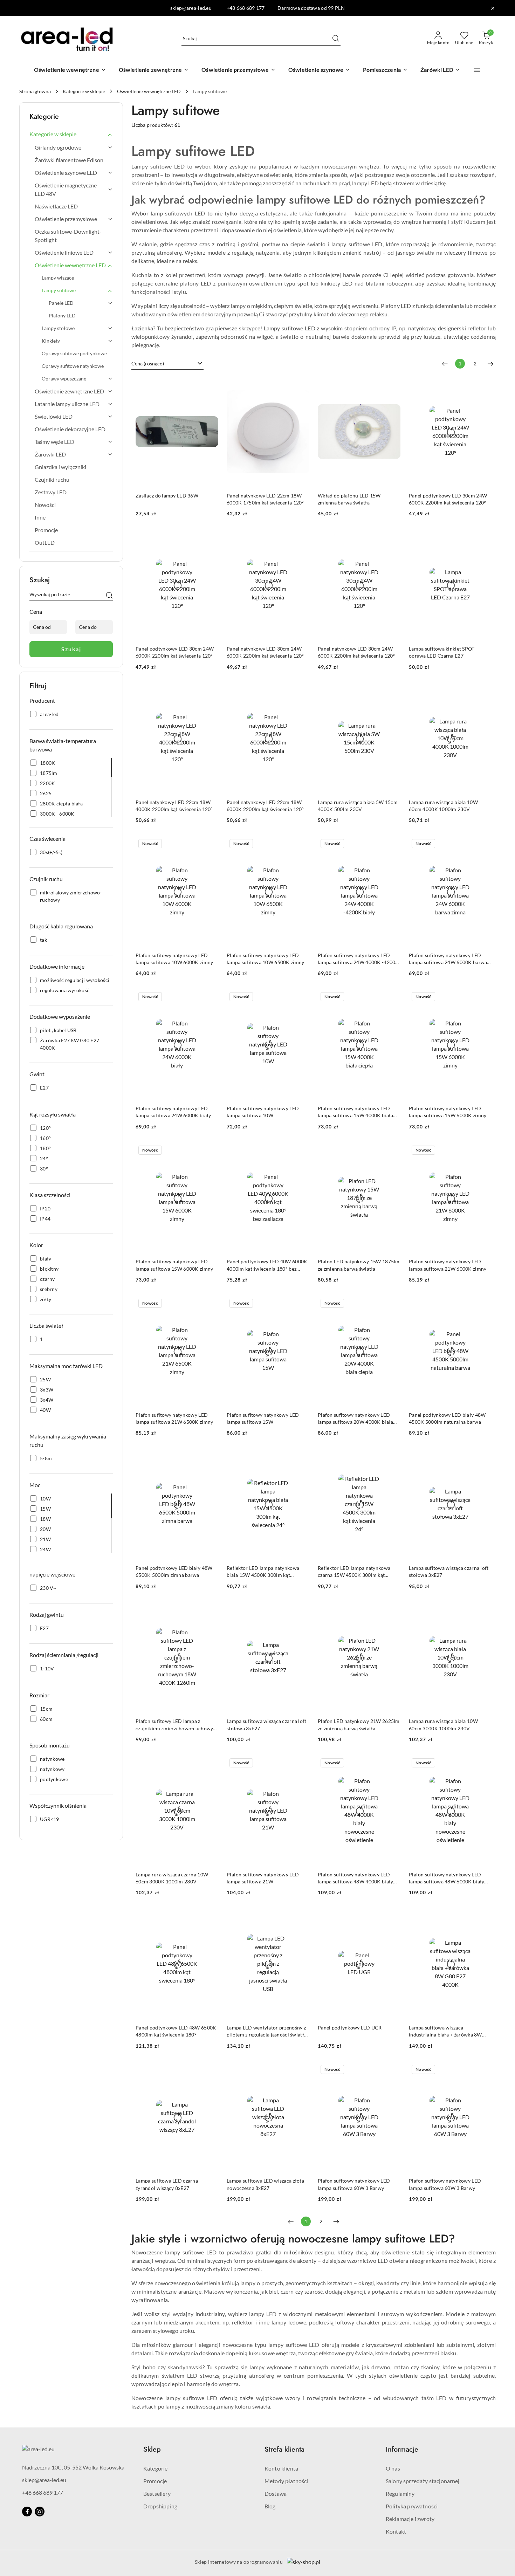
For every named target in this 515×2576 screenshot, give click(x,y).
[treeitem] (71, 134)
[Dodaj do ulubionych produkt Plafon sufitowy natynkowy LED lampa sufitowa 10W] (301, 997)
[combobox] (167, 364)
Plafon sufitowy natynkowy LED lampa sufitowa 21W (263, 1878)
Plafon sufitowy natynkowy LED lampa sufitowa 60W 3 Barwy (354, 2184)
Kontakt (396, 2531)
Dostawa (276, 2493)
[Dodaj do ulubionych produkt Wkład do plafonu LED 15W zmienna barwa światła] (392, 385)
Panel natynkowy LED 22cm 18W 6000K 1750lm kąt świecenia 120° (265, 499)
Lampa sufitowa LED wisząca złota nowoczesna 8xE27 (265, 2184)
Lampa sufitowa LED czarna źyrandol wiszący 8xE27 (167, 2184)
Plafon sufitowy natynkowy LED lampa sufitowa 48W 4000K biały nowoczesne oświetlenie (355, 1878)
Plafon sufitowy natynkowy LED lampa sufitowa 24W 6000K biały (173, 1112)
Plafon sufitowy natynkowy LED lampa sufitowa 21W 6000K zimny (448, 1265)
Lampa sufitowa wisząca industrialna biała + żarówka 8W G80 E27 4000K (445, 2031)
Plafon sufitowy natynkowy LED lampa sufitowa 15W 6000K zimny (448, 1112)
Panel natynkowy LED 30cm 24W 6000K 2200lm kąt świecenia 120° (265, 652)
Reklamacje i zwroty (410, 2519)
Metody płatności (286, 2481)
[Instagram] (40, 2512)
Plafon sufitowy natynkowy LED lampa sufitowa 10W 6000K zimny (174, 959)
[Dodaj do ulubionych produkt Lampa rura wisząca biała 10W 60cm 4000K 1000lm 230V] (483, 691)
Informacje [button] (402, 2449)
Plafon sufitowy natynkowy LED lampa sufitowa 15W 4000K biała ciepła (355, 1112)
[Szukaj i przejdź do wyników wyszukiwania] (336, 39)
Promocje (155, 2481)
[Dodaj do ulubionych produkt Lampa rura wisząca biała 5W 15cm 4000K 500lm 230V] (392, 691)
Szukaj (71, 649)
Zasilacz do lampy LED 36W (167, 496)
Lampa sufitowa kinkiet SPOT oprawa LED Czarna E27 (442, 652)
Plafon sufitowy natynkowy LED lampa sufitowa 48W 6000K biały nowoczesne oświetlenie (447, 1878)
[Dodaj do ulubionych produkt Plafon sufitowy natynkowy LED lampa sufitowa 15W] (301, 1304)
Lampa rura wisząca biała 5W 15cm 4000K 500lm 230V (358, 806)
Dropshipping (160, 2506)
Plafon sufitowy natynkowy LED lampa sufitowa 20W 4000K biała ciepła (355, 1419)
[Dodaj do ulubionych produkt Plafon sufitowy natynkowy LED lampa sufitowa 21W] (301, 1764)
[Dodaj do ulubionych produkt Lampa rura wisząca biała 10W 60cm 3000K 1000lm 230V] (483, 1610)
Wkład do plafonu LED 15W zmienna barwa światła (349, 499)
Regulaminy (400, 2493)
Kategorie (155, 2468)
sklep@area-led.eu (44, 2480)
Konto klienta (281, 2468)
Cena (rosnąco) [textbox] (148, 363)
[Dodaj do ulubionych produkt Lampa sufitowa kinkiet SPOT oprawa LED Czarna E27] (483, 538)
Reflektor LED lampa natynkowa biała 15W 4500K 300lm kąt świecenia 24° (263, 1572)
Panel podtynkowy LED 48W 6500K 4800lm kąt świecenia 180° (176, 2031)
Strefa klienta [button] (284, 2449)
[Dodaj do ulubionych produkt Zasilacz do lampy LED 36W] (210, 385)
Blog (270, 2506)
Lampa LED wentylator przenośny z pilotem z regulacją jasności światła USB (267, 2031)
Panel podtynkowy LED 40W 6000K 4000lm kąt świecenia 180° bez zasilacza (267, 1265)
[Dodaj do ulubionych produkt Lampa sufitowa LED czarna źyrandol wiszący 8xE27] (210, 2070)
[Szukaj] (109, 596)
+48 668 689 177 (43, 2492)
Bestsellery (157, 2493)
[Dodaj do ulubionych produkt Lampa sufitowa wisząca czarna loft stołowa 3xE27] (483, 1457)
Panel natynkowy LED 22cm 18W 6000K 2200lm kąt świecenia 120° (265, 806)
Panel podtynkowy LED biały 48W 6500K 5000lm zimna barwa (174, 1571)
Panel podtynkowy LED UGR (350, 2028)
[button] (477, 70)
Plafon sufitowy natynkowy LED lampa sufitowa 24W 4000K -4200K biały (358, 959)
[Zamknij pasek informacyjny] (493, 8)
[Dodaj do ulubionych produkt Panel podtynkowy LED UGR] (392, 1917)
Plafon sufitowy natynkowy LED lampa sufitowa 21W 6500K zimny (174, 1418)
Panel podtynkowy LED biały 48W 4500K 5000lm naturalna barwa (447, 1418)
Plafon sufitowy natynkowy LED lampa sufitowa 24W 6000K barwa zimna (448, 959)
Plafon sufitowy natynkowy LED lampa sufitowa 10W (263, 1112)
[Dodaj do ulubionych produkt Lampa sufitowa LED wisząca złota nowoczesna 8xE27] (301, 2070)
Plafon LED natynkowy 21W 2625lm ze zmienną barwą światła (359, 1725)
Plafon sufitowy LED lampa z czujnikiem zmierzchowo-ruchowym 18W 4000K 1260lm (177, 1725)
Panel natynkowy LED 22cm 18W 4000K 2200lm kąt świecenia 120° (174, 806)
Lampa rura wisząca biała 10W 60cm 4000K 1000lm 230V (443, 806)
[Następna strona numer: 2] (490, 364)
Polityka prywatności (412, 2506)
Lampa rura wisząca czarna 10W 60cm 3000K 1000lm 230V (172, 1878)
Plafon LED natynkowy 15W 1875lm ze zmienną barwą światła (359, 1265)
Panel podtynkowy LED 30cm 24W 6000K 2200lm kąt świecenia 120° (448, 499)
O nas (393, 2468)
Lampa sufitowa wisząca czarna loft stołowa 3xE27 (449, 1571)
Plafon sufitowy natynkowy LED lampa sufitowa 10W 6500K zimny (265, 959)
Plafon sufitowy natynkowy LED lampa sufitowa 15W (263, 1418)
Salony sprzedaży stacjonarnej (423, 2481)
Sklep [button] (152, 2449)
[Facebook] (27, 2512)
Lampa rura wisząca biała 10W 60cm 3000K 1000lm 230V (443, 1725)
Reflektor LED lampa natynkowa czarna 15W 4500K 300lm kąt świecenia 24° (354, 1572)
